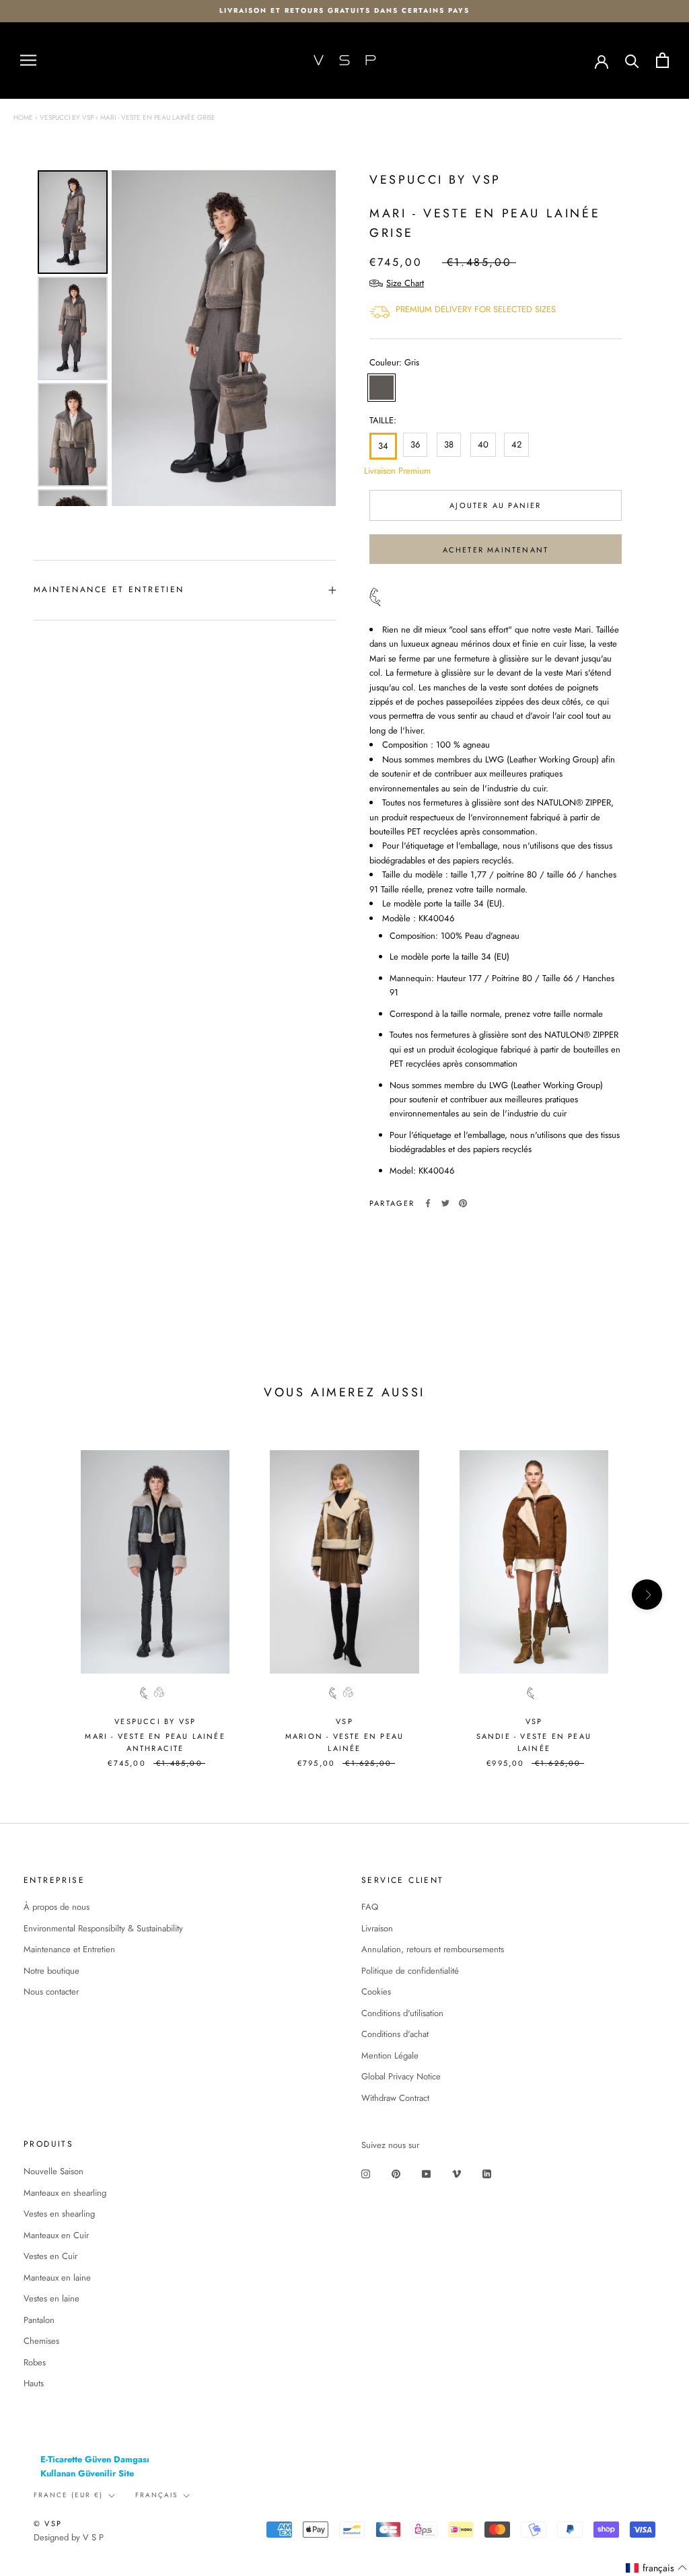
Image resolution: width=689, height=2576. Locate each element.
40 (483, 444)
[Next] (316, 338)
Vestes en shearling (59, 2214)
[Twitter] (445, 1203)
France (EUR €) (68, 2495)
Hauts (34, 2383)
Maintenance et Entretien (69, 1949)
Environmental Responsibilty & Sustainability (103, 1928)
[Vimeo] (457, 2173)
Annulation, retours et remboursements (433, 1949)
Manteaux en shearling (65, 2193)
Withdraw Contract (395, 2098)
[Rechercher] (632, 60)
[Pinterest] (463, 1203)
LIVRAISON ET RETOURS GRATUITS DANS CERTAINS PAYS (344, 10)
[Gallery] (185, 338)
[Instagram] (366, 2173)
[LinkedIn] (487, 2173)
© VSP (48, 2524)
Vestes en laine (51, 2298)
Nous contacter (51, 1992)
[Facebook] (428, 1203)
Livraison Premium (381, 471)
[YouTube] (426, 2173)
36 (415, 444)
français (156, 2495)
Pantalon (39, 2320)
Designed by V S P (69, 2537)
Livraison (377, 1928)
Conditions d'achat (395, 2034)
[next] (647, 1595)
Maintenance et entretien (109, 589)
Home (23, 117)
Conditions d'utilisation (402, 2013)
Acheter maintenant (496, 550)
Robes (35, 2362)
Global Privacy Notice (401, 2076)
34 (383, 446)
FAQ (370, 1907)
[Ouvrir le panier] (662, 60)
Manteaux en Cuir (56, 2235)
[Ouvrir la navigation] (28, 60)
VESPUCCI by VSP (435, 180)
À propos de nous (57, 1907)
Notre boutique (51, 1971)
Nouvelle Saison (53, 2171)
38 (449, 444)
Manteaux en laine (57, 2278)
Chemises (41, 2341)
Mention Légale (390, 2055)
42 (516, 444)
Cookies (376, 1992)
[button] (657, 2568)
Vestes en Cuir (50, 2256)
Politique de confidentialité (410, 1971)
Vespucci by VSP (67, 117)
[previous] (42, 1595)
